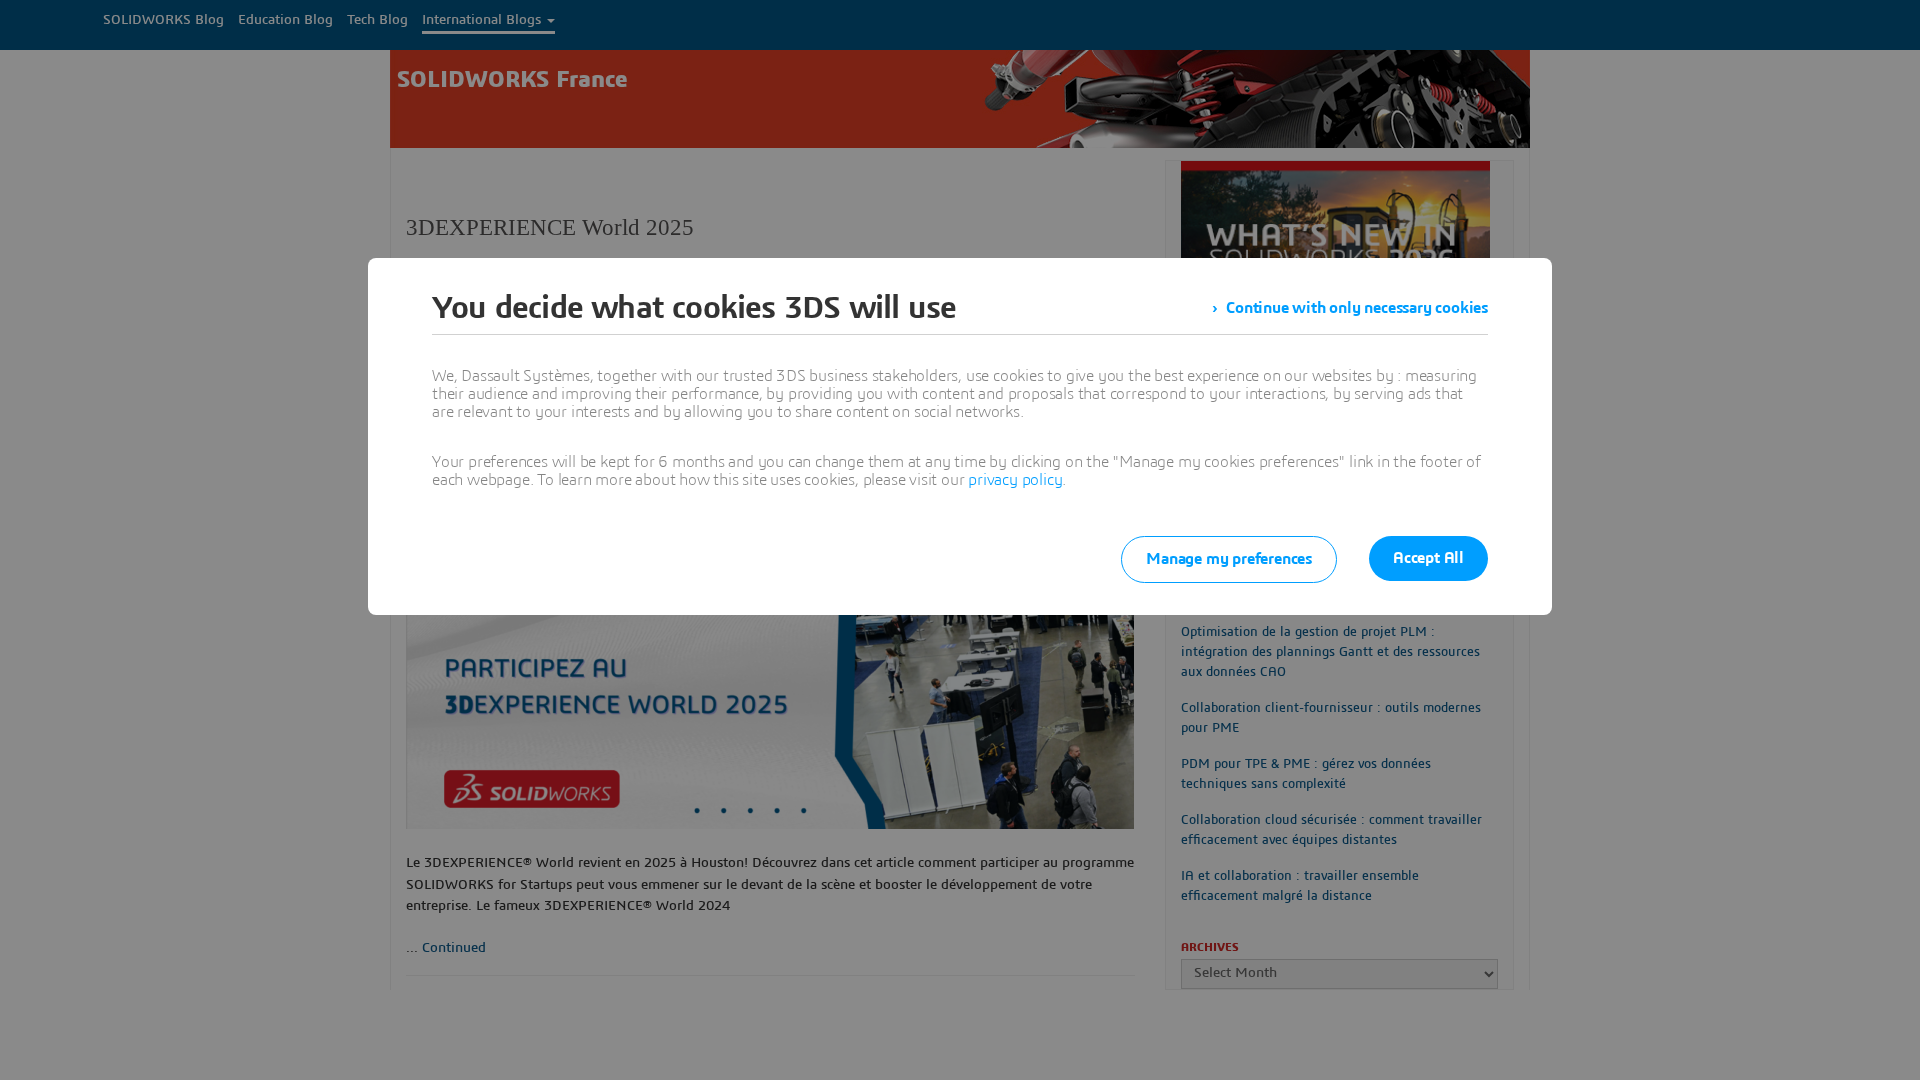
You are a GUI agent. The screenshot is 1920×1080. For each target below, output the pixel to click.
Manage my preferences (1229, 559)
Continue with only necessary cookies (1357, 308)
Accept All (1428, 558)
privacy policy (1015, 480)
